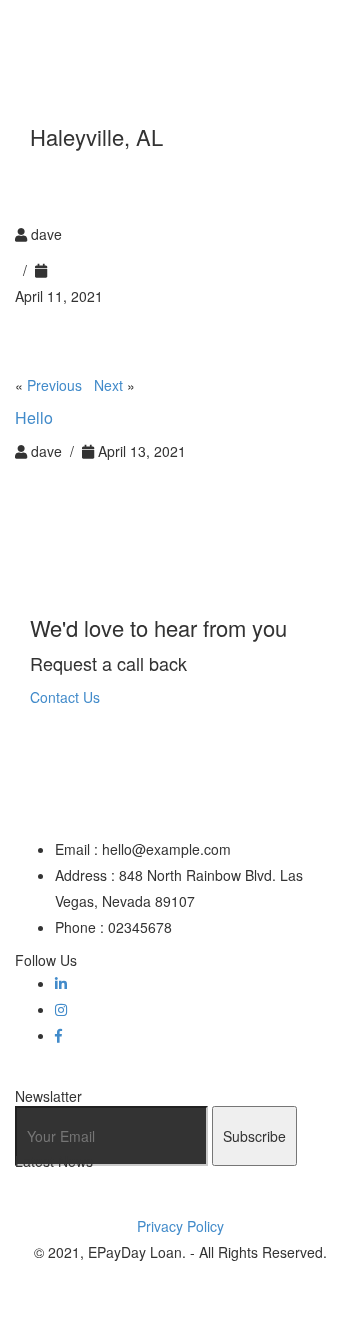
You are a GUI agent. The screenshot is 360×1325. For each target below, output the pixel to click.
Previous (54, 385)
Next (108, 385)
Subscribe (254, 1136)
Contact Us (65, 697)
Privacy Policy (180, 1226)
